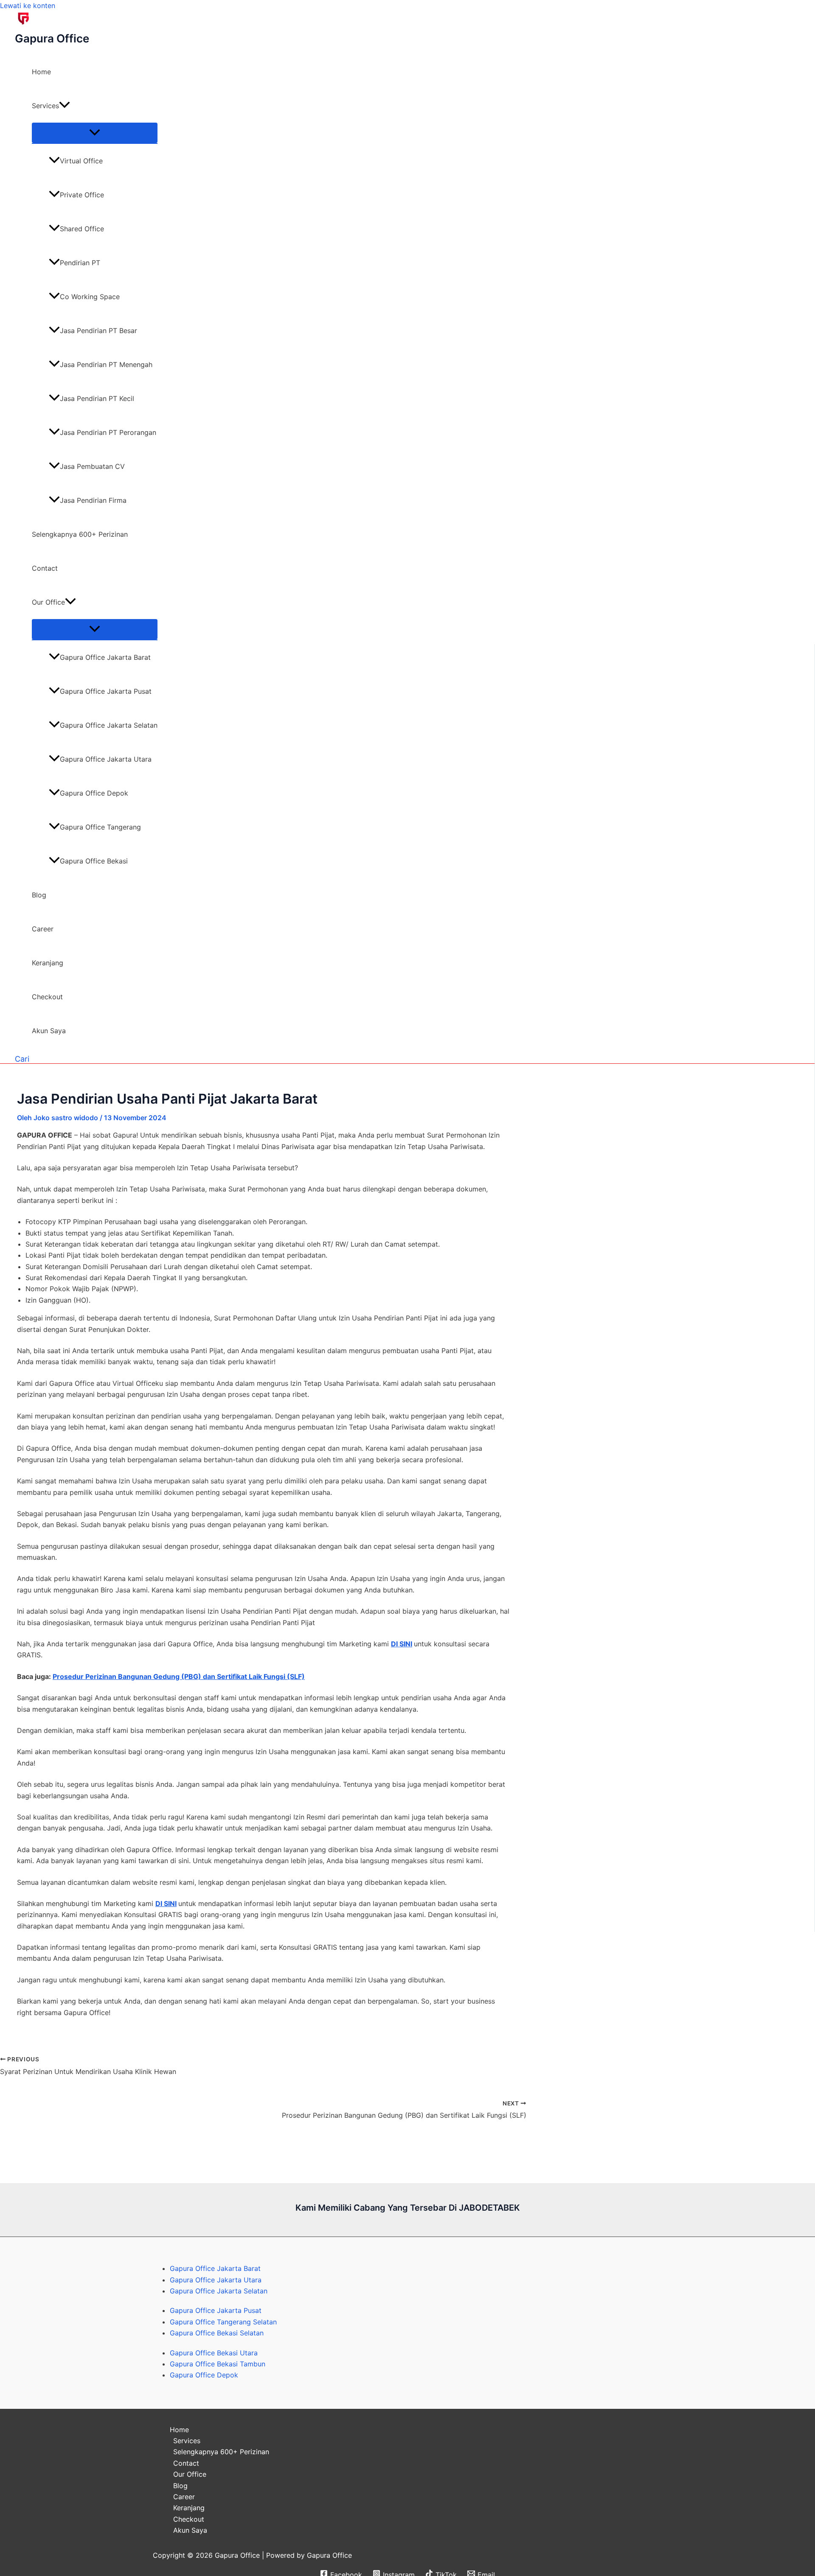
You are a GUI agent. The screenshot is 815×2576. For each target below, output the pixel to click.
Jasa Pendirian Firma (93, 500)
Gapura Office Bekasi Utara (214, 2353)
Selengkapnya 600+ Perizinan (80, 534)
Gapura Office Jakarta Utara (106, 759)
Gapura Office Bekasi (94, 861)
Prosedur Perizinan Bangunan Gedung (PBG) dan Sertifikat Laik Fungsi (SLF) (179, 1676)
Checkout (47, 997)
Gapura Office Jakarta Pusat (106, 691)
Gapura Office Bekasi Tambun (218, 2364)
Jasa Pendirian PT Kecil (97, 398)
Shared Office (82, 229)
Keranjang (48, 963)
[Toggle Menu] (95, 133)
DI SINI (402, 1644)
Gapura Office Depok (94, 793)
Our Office (48, 602)
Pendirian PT (80, 263)
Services (45, 106)
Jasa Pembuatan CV (92, 466)
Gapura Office (52, 38)
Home (41, 72)
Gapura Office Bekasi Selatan (217, 2333)
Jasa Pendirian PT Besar (98, 331)
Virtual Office (81, 161)
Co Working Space (90, 297)
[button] (65, 106)
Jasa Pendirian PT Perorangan (108, 432)
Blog (39, 895)
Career (43, 929)
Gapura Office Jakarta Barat (105, 657)
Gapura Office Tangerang (100, 827)
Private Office (82, 195)
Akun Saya (49, 1031)
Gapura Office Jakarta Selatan (109, 725)
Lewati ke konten (28, 6)
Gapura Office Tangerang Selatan (223, 2322)
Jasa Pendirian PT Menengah (106, 364)
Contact (45, 568)
